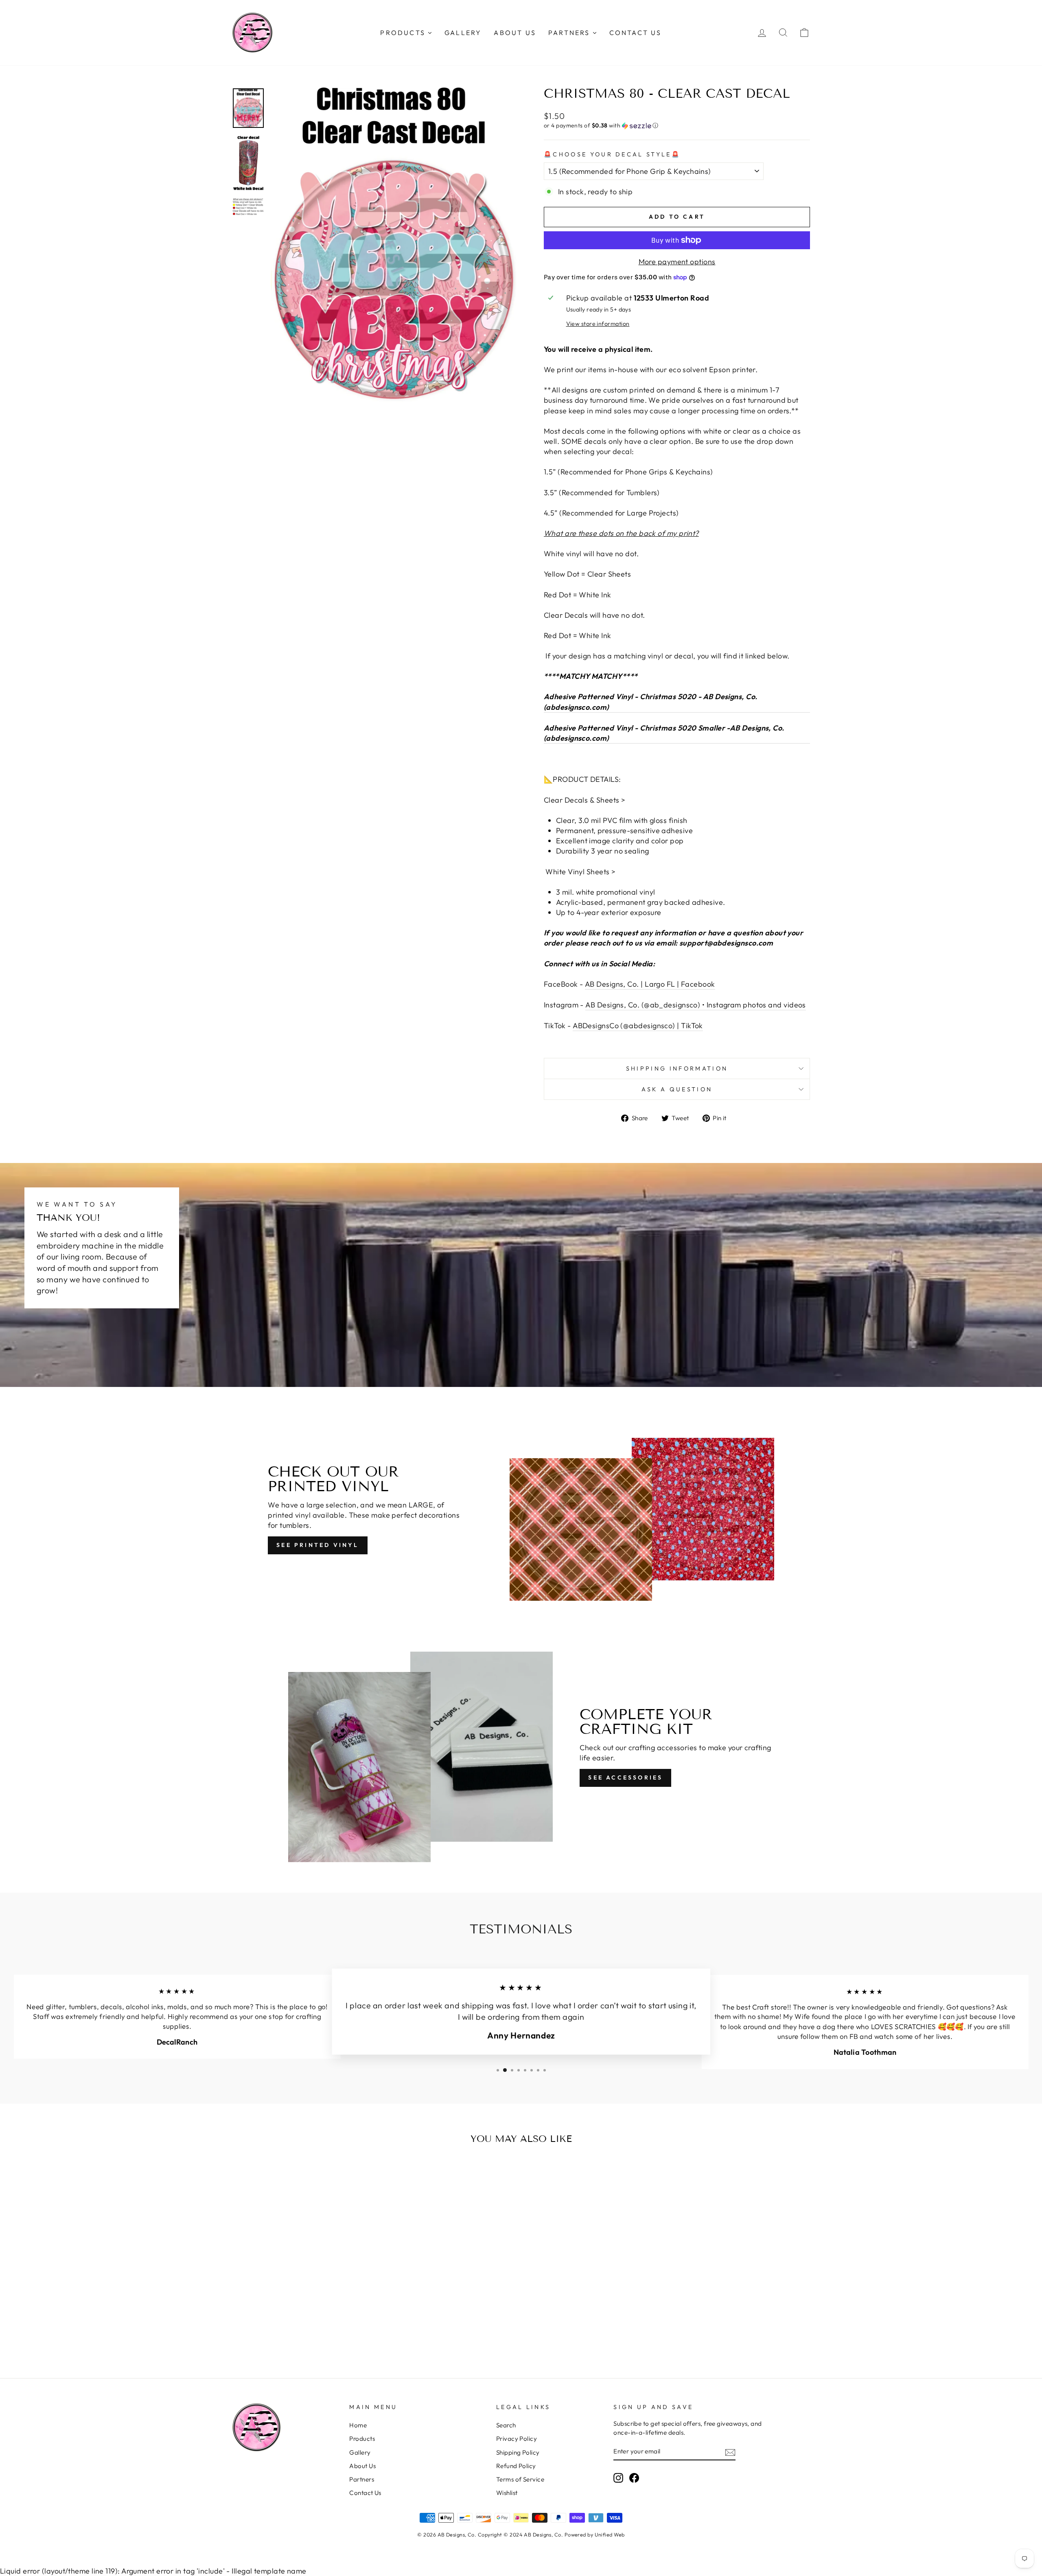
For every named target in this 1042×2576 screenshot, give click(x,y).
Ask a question (677, 1089)
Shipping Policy (518, 2452)
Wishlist (507, 2493)
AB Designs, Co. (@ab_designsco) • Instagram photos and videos (695, 1005)
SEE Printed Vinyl (317, 1545)
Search (506, 2425)
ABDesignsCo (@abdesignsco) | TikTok (638, 1026)
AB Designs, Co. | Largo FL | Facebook (650, 984)
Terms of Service (520, 2479)
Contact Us (365, 2493)
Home (358, 2425)
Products (362, 2439)
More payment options (677, 262)
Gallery (360, 2452)
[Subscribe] (730, 2452)
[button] (677, 126)
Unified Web (610, 2534)
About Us (362, 2466)
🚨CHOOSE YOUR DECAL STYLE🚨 (612, 154)
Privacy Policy (517, 2439)
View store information (598, 324)
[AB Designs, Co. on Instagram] (618, 2477)
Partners (362, 2479)
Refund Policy (516, 2466)
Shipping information (677, 1069)
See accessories (625, 1777)
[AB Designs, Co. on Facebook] (634, 2477)
